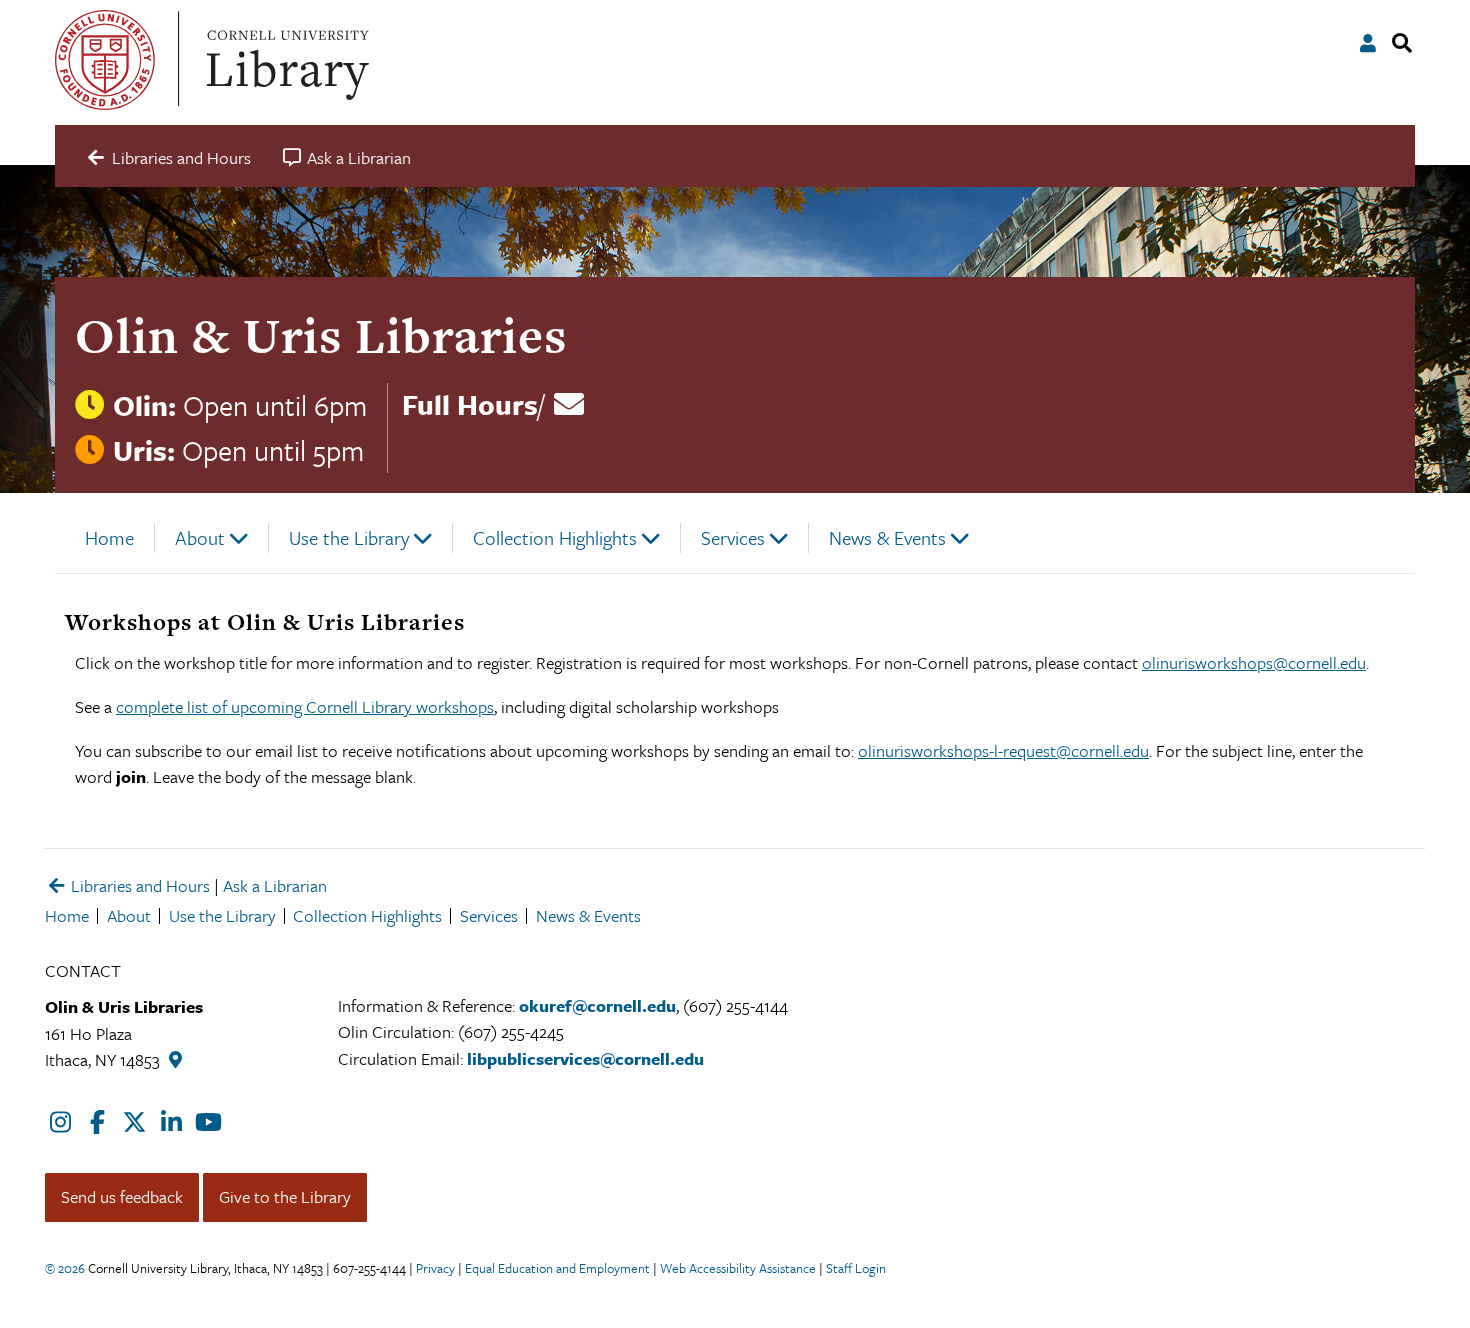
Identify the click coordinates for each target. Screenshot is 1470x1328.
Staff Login (856, 1268)
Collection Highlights (555, 537)
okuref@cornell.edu (597, 1005)
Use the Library (349, 537)
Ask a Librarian (275, 885)
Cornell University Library (285, 60)
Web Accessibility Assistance (738, 1268)
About (200, 537)
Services (733, 537)
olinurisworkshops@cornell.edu (1254, 662)
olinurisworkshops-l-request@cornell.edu (1003, 750)
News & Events (887, 537)
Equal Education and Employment (557, 1268)
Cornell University (105, 60)
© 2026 (65, 1268)
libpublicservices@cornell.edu (585, 1058)
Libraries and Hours (138, 885)
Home (109, 537)
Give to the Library (285, 1196)
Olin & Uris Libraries (321, 335)
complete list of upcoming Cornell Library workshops (305, 706)
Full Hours (470, 404)
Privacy (435, 1268)
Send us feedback (122, 1196)
